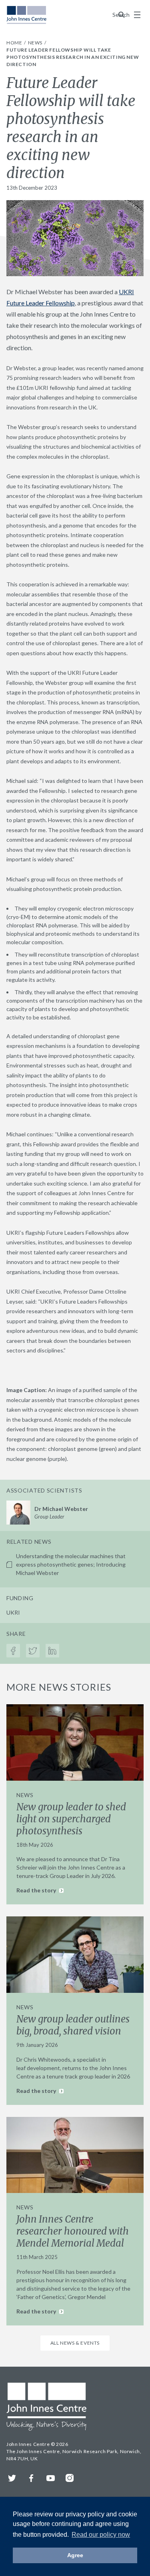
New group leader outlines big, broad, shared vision (73, 2025)
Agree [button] (75, 2555)
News (36, 43)
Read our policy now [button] (101, 2535)
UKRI (13, 1612)
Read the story (37, 1890)
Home (15, 43)
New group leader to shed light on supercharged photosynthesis (71, 1819)
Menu (137, 15)
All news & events (75, 2343)
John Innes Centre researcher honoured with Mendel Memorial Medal (73, 2231)
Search (122, 15)
